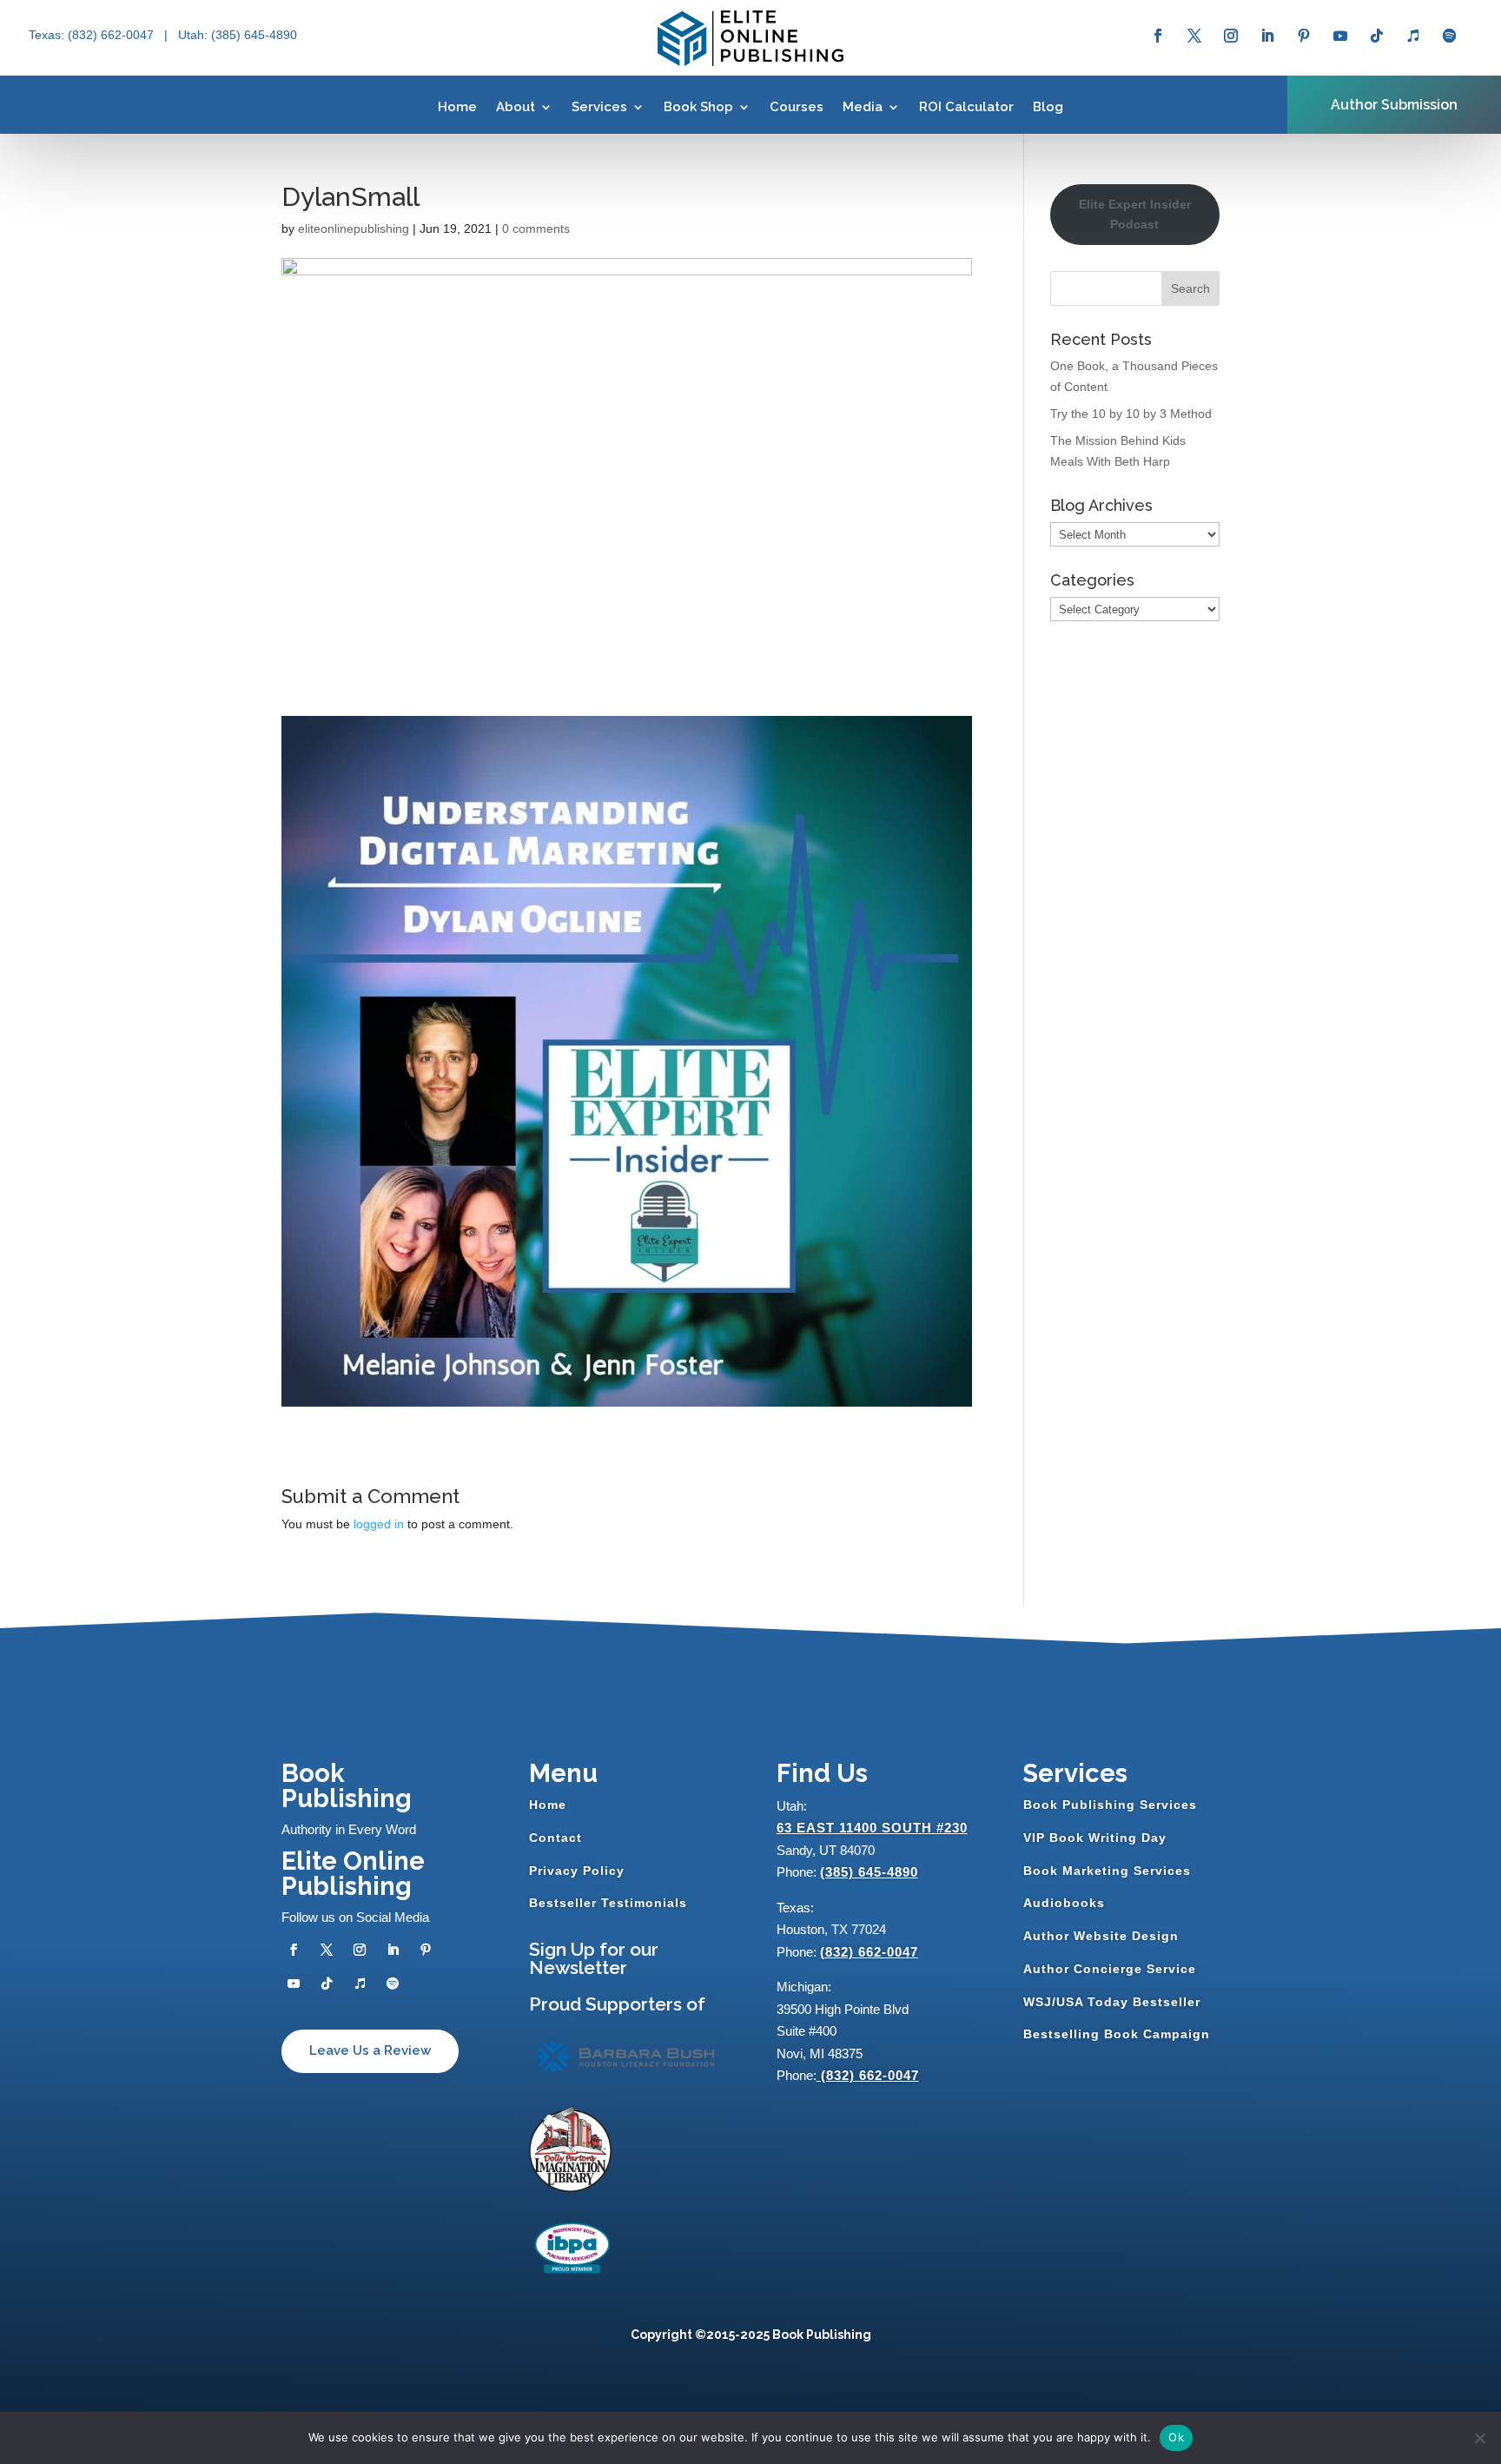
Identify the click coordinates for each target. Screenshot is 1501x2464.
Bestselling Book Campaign (1117, 2034)
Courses (797, 107)
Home (457, 107)
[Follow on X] (1194, 36)
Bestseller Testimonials (608, 1903)
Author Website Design (1101, 1936)
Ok (1176, 2437)
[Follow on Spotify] (1450, 36)
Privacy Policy (577, 1871)
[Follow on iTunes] (1413, 36)
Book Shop (698, 107)
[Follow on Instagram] (1231, 36)
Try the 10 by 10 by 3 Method (1131, 414)
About (516, 107)
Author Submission (1394, 105)
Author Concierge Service (1110, 1969)
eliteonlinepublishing (354, 229)
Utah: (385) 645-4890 (238, 35)
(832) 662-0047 (869, 1952)
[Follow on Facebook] (1158, 36)
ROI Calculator (966, 107)
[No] (1479, 2438)
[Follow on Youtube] (1340, 36)
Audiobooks (1064, 1903)
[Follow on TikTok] (1377, 36)
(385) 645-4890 (869, 1872)
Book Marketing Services (1107, 1871)
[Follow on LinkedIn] (1267, 36)
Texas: (48, 35)
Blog (1048, 107)
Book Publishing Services (1110, 1805)
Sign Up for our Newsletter (594, 1958)
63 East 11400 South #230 (872, 1828)
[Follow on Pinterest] (1304, 36)
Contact (555, 1838)
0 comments (536, 229)
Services (599, 107)
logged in (379, 1524)
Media (863, 107)
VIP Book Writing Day (1095, 1838)
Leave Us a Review (370, 2050)
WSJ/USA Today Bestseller (1112, 2002)
